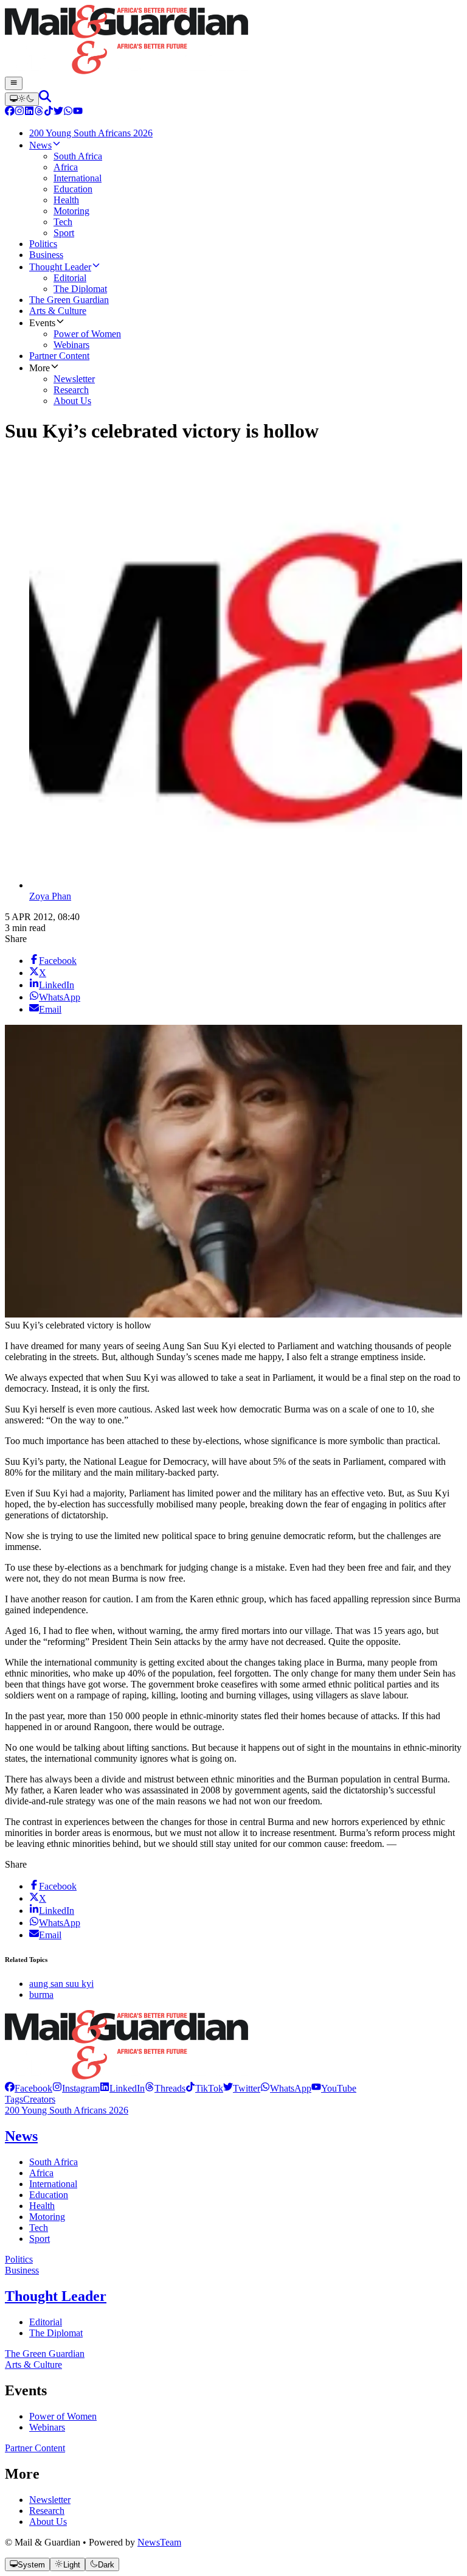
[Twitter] (58, 112)
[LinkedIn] (29, 112)
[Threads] (39, 112)
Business (22, 2270)
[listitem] (29, 2088)
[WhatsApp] (68, 112)
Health (42, 2206)
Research (47, 2511)
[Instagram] (19, 112)
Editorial (46, 2322)
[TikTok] (49, 112)
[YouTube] (78, 112)
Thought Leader (56, 2296)
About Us (48, 2522)
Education (49, 2195)
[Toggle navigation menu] (14, 83)
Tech (39, 2228)
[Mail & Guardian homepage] (233, 41)
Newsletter (50, 2500)
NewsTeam (159, 2542)
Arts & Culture (33, 2365)
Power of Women (63, 2416)
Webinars (47, 2427)
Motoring (47, 2217)
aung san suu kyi (61, 1984)
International (53, 2184)
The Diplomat (56, 2333)
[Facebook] (10, 112)
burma (41, 1995)
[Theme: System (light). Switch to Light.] (22, 99)
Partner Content (35, 2448)
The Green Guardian (45, 2354)
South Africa (54, 2162)
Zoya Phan (50, 896)
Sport (40, 2239)
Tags (14, 2099)
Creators (39, 2099)
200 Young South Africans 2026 (67, 2110)
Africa (41, 2173)
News (21, 2136)
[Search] (45, 99)
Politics (19, 2259)
